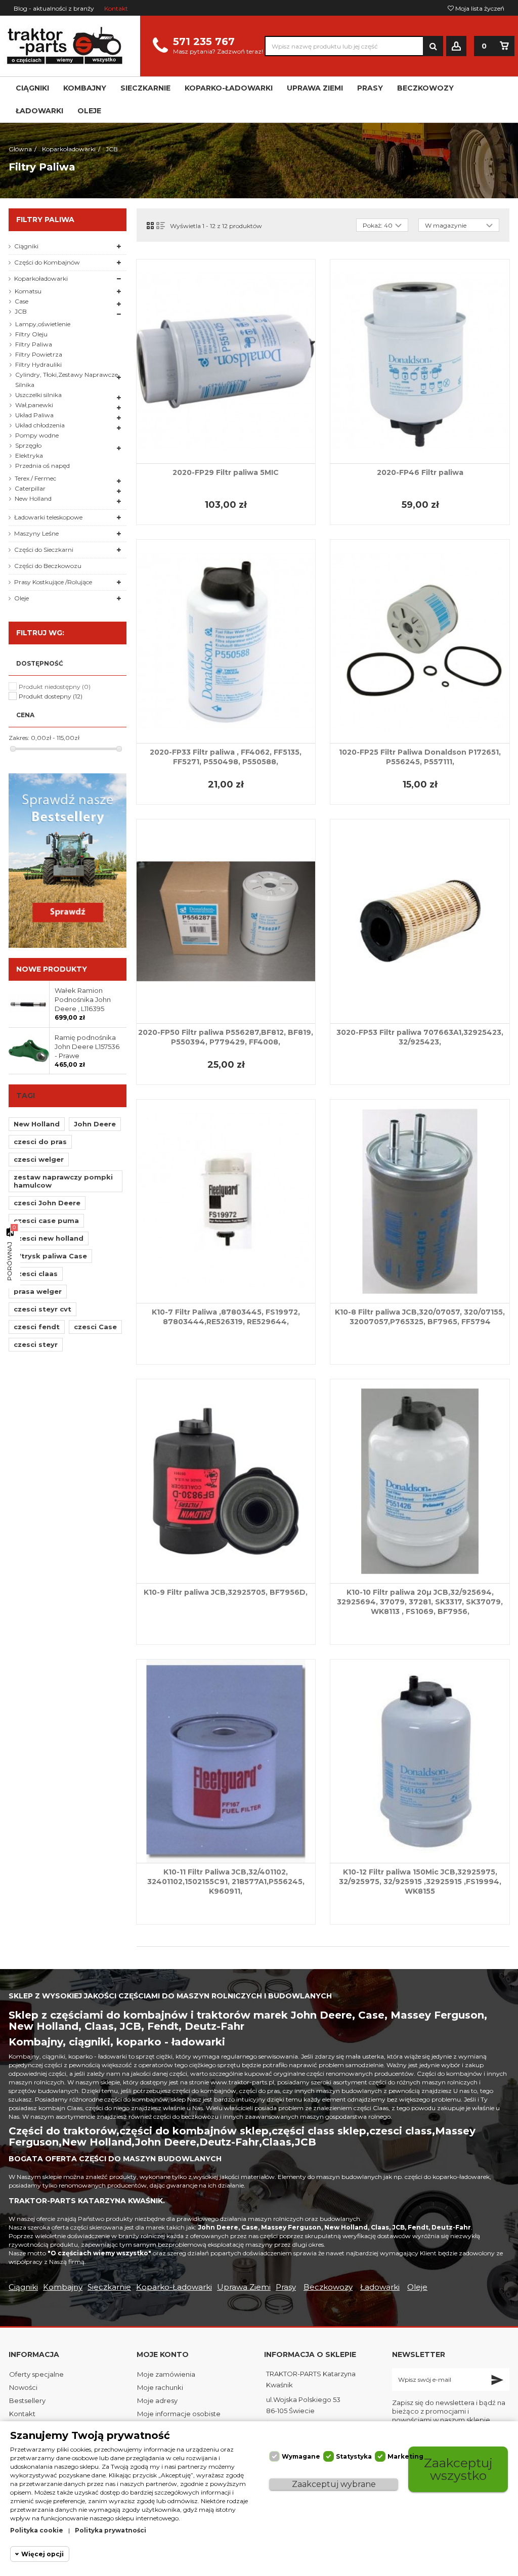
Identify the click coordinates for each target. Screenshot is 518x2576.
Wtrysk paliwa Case (50, 1256)
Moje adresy (157, 2400)
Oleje (21, 598)
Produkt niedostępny (55, 687)
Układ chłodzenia (40, 425)
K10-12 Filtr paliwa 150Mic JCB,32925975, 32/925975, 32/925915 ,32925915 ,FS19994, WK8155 (420, 1882)
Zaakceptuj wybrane (334, 2484)
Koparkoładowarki (41, 278)
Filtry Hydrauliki (38, 364)
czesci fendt (37, 1327)
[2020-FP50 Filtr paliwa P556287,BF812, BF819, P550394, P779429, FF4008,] (226, 921)
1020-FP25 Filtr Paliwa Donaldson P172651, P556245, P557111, (420, 757)
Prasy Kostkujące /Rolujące (53, 582)
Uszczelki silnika (38, 395)
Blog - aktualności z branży (54, 8)
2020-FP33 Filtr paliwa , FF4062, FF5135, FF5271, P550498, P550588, (226, 757)
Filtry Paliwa (34, 344)
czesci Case (95, 1327)
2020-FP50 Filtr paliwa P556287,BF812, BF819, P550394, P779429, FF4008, (226, 1037)
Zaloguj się (456, 46)
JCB (21, 311)
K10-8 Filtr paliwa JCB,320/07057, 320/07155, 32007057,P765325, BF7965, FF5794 (420, 1317)
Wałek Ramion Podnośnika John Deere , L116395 (83, 999)
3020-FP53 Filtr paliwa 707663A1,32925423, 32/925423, (420, 1037)
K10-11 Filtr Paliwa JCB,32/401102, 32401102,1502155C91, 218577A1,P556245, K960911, (226, 1882)
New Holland (33, 498)
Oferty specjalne (36, 2374)
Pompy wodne (37, 435)
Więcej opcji (42, 2554)
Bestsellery (27, 2400)
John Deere (95, 1124)
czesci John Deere (47, 1203)
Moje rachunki (160, 2387)
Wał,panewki (34, 405)
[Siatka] (150, 226)
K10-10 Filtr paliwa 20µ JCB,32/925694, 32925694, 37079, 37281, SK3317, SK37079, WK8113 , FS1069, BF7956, (420, 1602)
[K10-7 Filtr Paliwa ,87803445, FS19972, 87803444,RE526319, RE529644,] (226, 1202)
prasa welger (38, 1291)
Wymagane (301, 2456)
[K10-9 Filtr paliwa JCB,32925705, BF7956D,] (226, 1481)
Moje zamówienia (166, 2374)
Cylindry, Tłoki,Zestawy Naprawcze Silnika (67, 380)
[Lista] (161, 226)
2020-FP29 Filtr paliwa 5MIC (226, 472)
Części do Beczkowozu (48, 566)
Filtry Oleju (31, 334)
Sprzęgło (28, 445)
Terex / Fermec (35, 478)
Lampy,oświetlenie (43, 324)
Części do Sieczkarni (44, 550)
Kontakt (116, 8)
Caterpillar (30, 488)
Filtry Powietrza (39, 354)
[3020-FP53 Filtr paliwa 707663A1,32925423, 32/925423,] (420, 921)
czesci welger (39, 1159)
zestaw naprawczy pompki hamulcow (63, 1181)
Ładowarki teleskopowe (48, 517)
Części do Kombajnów (47, 262)
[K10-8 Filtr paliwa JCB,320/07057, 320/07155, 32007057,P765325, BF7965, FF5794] (420, 1202)
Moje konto (163, 2354)
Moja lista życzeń (479, 8)
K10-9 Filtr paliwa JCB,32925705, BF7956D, (226, 1592)
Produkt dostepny (51, 696)
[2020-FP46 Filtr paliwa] (420, 361)
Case (21, 301)
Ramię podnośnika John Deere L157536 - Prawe (87, 1046)
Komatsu (28, 291)
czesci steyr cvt (42, 1309)
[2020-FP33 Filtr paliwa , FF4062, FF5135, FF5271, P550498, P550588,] (226, 642)
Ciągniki (26, 246)
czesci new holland (49, 1238)
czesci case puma (46, 1220)
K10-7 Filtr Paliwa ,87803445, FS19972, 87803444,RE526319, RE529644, (226, 1317)
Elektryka (29, 455)
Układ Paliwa (34, 415)
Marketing (405, 2456)
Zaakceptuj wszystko (458, 2469)
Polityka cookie (37, 2530)
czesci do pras (40, 1142)
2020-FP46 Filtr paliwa (420, 472)
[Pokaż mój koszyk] (504, 46)
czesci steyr (36, 1344)
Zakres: (19, 738)
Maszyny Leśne (36, 533)
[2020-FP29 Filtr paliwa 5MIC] (226, 361)
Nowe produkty (52, 969)
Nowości (23, 2387)
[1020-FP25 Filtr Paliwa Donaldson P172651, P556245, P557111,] (420, 642)
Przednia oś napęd (42, 466)
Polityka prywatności (111, 2530)
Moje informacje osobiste (179, 2414)
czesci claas (36, 1274)
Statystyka (354, 2456)
